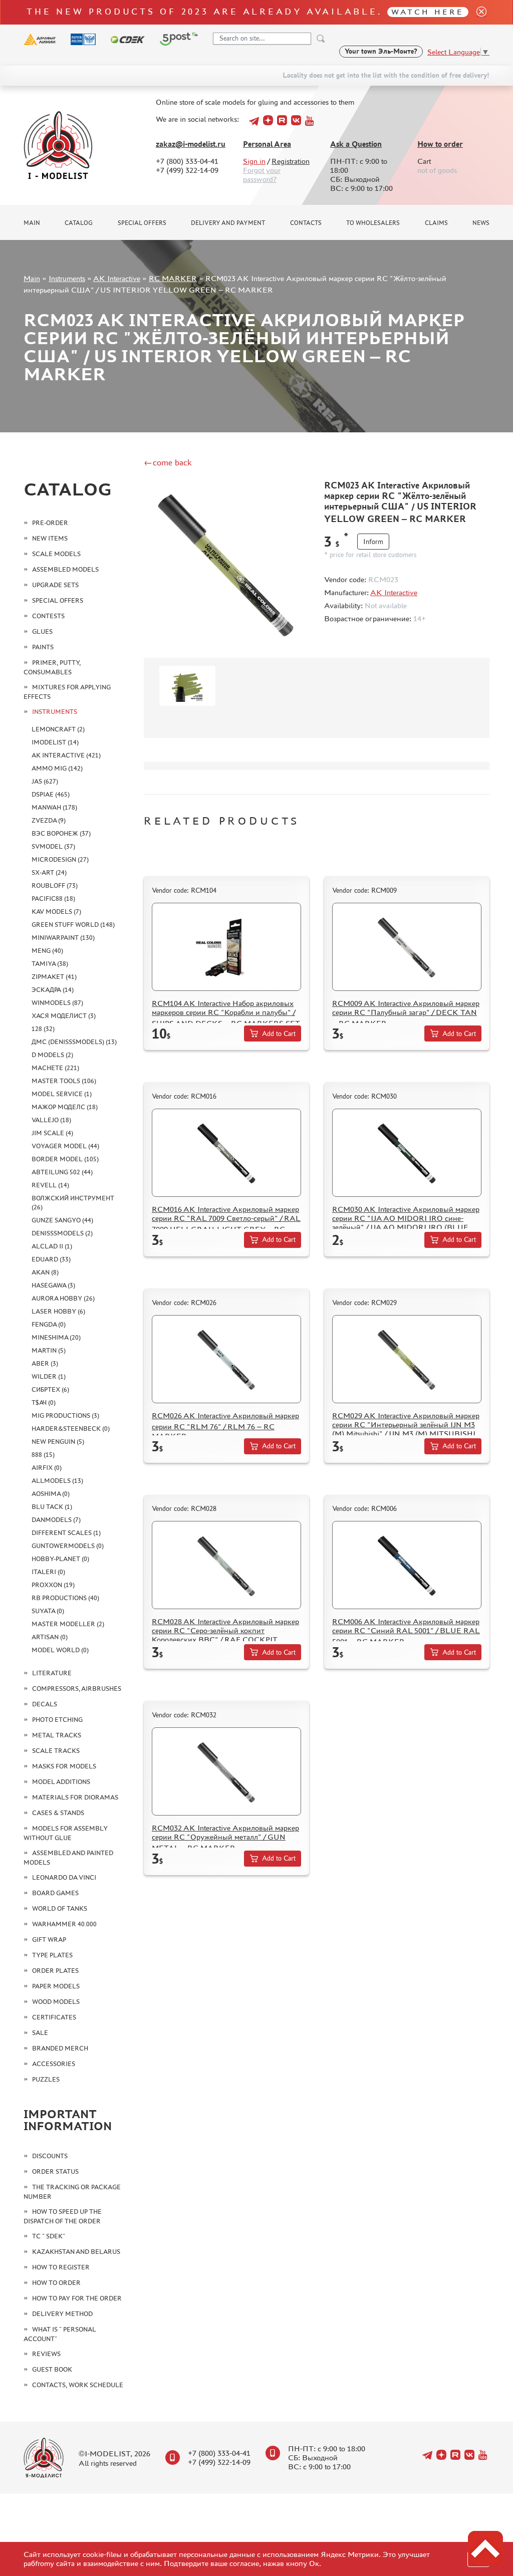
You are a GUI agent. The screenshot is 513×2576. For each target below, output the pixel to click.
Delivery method (62, 2314)
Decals (45, 1704)
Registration (291, 161)
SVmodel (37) (53, 846)
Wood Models (56, 2002)
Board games (55, 1893)
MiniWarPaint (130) (63, 938)
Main (32, 223)
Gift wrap (49, 1940)
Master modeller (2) (68, 1624)
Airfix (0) (47, 1468)
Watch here (428, 12)
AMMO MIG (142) (57, 768)
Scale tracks (56, 1751)
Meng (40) (47, 951)
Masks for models (64, 1766)
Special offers (142, 223)
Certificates (54, 2017)
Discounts (50, 2156)
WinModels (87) (57, 1003)
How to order (440, 144)
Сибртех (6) (50, 1389)
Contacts (306, 223)
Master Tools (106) (64, 1081)
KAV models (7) (56, 912)
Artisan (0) (50, 1637)
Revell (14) (50, 1185)
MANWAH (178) (54, 807)
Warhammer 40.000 (64, 1924)
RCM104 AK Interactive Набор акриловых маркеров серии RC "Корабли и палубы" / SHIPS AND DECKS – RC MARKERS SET (226, 1013)
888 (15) (43, 1455)
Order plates (55, 1971)
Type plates (52, 1955)
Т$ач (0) (44, 1402)
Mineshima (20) (56, 1337)
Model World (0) (60, 1650)
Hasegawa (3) (53, 1285)
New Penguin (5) (58, 1442)
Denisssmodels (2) (62, 1233)
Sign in (254, 161)
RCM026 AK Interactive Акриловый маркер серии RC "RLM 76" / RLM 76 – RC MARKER (225, 1426)
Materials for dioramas (75, 1797)
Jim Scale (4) (52, 1133)
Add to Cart (279, 1034)
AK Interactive (117, 278)
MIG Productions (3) (65, 1415)
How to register (61, 2267)
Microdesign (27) (60, 859)
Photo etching (57, 1720)
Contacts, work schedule (78, 2385)
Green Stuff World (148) (73, 925)
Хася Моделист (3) (64, 1016)
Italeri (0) (48, 1572)
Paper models (56, 1986)
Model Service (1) (62, 1094)
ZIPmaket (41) (54, 977)
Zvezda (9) (49, 820)
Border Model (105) (65, 1159)
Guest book (52, 2369)
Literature (52, 1673)
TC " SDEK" (49, 2236)
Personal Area (267, 144)
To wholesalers (373, 223)
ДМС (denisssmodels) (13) (74, 1042)
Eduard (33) (51, 1259)
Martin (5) (49, 1350)
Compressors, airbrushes (77, 1689)
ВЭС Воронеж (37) (61, 833)
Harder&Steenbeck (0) (71, 1429)
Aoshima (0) (51, 1494)
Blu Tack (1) (52, 1507)
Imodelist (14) (55, 742)
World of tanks (60, 1908)
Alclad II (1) (52, 1246)
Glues (42, 631)
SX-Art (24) (49, 872)
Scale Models (56, 554)
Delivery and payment (228, 223)
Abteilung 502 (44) (62, 1172)
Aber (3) (45, 1363)
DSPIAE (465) (51, 794)
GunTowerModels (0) (68, 1546)
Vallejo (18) (51, 1120)
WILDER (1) (49, 1376)
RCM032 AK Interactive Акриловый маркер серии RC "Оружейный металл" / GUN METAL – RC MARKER (225, 1838)
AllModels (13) (57, 1481)
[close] (477, 12)
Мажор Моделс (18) (65, 1107)
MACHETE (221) (55, 1068)
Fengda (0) (49, 1324)
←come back (168, 462)
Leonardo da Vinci (64, 1877)
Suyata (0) (48, 1611)
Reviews (46, 2354)
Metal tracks (57, 1735)
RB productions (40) (65, 1598)
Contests (48, 616)
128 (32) (43, 1029)
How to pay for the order (77, 2298)
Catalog (79, 223)
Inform (373, 542)
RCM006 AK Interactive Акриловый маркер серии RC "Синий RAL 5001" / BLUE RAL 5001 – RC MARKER (406, 1631)
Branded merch (60, 2048)
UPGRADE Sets (55, 585)
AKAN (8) (45, 1272)
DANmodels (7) (56, 1520)
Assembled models (65, 569)
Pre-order (50, 523)
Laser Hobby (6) (58, 1311)
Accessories (54, 2064)
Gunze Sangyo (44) (62, 1220)
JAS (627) (45, 781)
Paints (43, 647)
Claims (436, 223)
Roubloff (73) (55, 885)
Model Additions (61, 1782)
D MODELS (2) (52, 1055)
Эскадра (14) (53, 990)
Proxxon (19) (53, 1585)
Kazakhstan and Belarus (76, 2252)
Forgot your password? (262, 175)
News (481, 223)
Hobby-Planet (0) (60, 1559)
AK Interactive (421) (66, 755)
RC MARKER (173, 278)
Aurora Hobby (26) (63, 1298)
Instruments (67, 278)
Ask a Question (356, 144)
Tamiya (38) (50, 964)
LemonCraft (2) (58, 729)
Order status (55, 2171)
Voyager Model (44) (65, 1146)
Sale (40, 2033)
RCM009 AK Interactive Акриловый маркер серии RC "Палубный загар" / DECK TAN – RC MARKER (406, 1013)
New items (50, 538)
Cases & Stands (58, 1813)
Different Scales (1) (66, 1533)
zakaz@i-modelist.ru (191, 144)
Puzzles (46, 2079)
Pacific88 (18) (53, 898)
